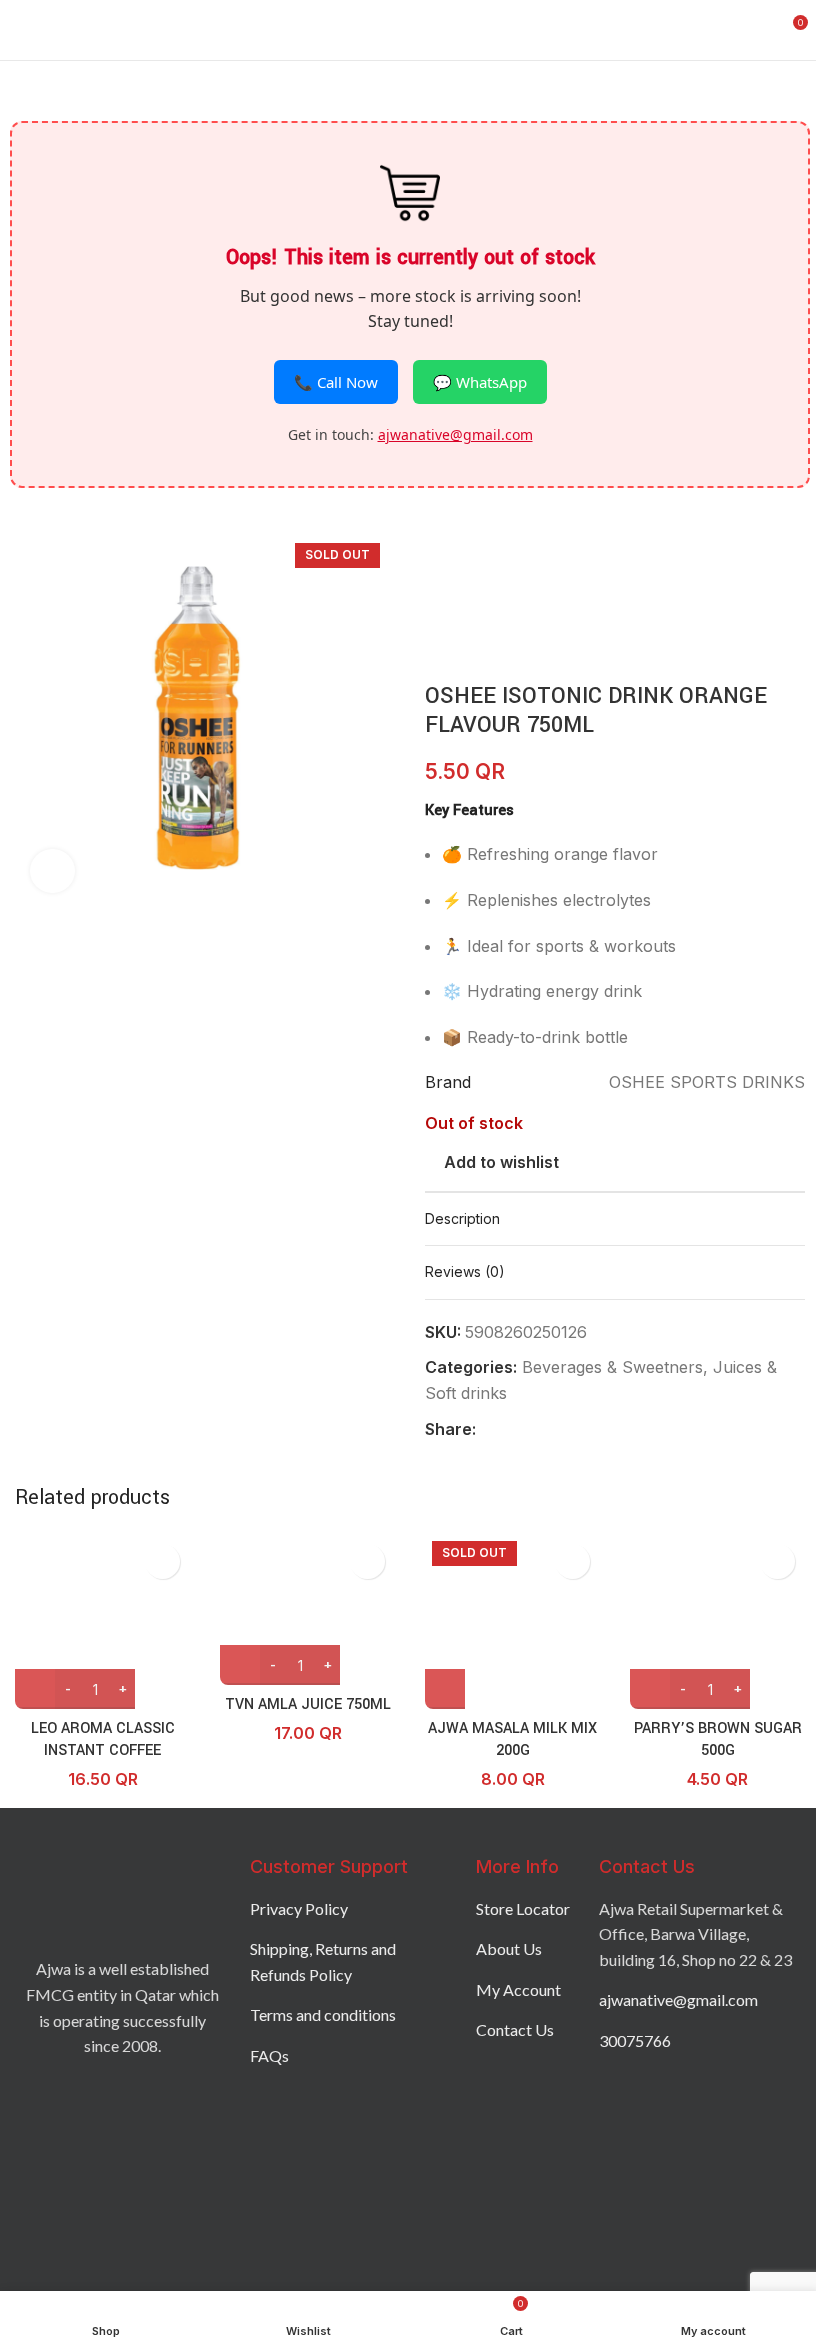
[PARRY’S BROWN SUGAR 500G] (717, 1621)
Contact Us (515, 2029)
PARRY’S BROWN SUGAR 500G (718, 1739)
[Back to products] (461, 540)
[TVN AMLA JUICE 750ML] (307, 1609)
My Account (518, 1989)
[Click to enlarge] (52, 871)
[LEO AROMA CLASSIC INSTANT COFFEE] (102, 1621)
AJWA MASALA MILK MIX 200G (512, 1739)
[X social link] (512, 1429)
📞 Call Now (336, 382)
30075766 (635, 2040)
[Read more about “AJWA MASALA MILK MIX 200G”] (445, 1689)
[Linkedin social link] (560, 1429)
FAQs (269, 2055)
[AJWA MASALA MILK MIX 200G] (512, 1621)
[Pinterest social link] (536, 1429)
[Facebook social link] (488, 1429)
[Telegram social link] (584, 1429)
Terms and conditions (323, 2014)
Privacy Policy (299, 1908)
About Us (509, 1948)
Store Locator (523, 1908)
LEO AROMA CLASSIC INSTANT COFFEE (103, 1739)
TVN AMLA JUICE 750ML (308, 1704)
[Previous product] (437, 540)
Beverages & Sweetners (612, 1367)
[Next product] (485, 540)
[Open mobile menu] (23, 30)
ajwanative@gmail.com (455, 434)
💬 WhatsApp (480, 382)
